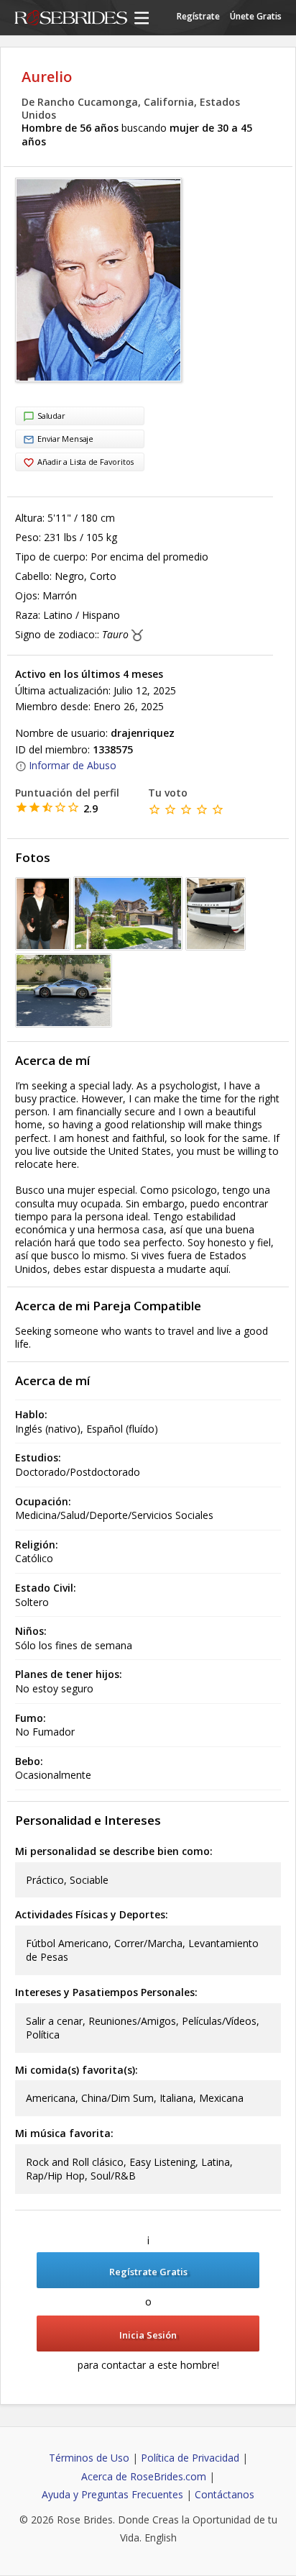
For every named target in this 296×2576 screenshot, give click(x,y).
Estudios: (38, 1457)
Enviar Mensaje (65, 439)
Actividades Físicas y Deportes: (92, 1914)
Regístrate (198, 16)
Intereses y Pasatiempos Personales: (106, 1992)
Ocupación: (43, 1501)
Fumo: (31, 1718)
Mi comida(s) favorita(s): (77, 2070)
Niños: (31, 1631)
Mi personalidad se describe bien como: (114, 1851)
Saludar (51, 416)
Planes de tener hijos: (69, 1674)
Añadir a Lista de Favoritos (85, 462)
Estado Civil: (46, 1588)
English (161, 2538)
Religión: (37, 1545)
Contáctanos (225, 2494)
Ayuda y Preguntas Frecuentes (112, 2494)
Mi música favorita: (64, 2133)
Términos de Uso (89, 2458)
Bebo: (29, 1761)
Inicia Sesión (148, 2335)
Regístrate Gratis (148, 2272)
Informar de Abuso (73, 765)
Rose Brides (71, 19)
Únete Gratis (256, 16)
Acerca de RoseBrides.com (144, 2476)
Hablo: (31, 1414)
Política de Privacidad (190, 2458)
